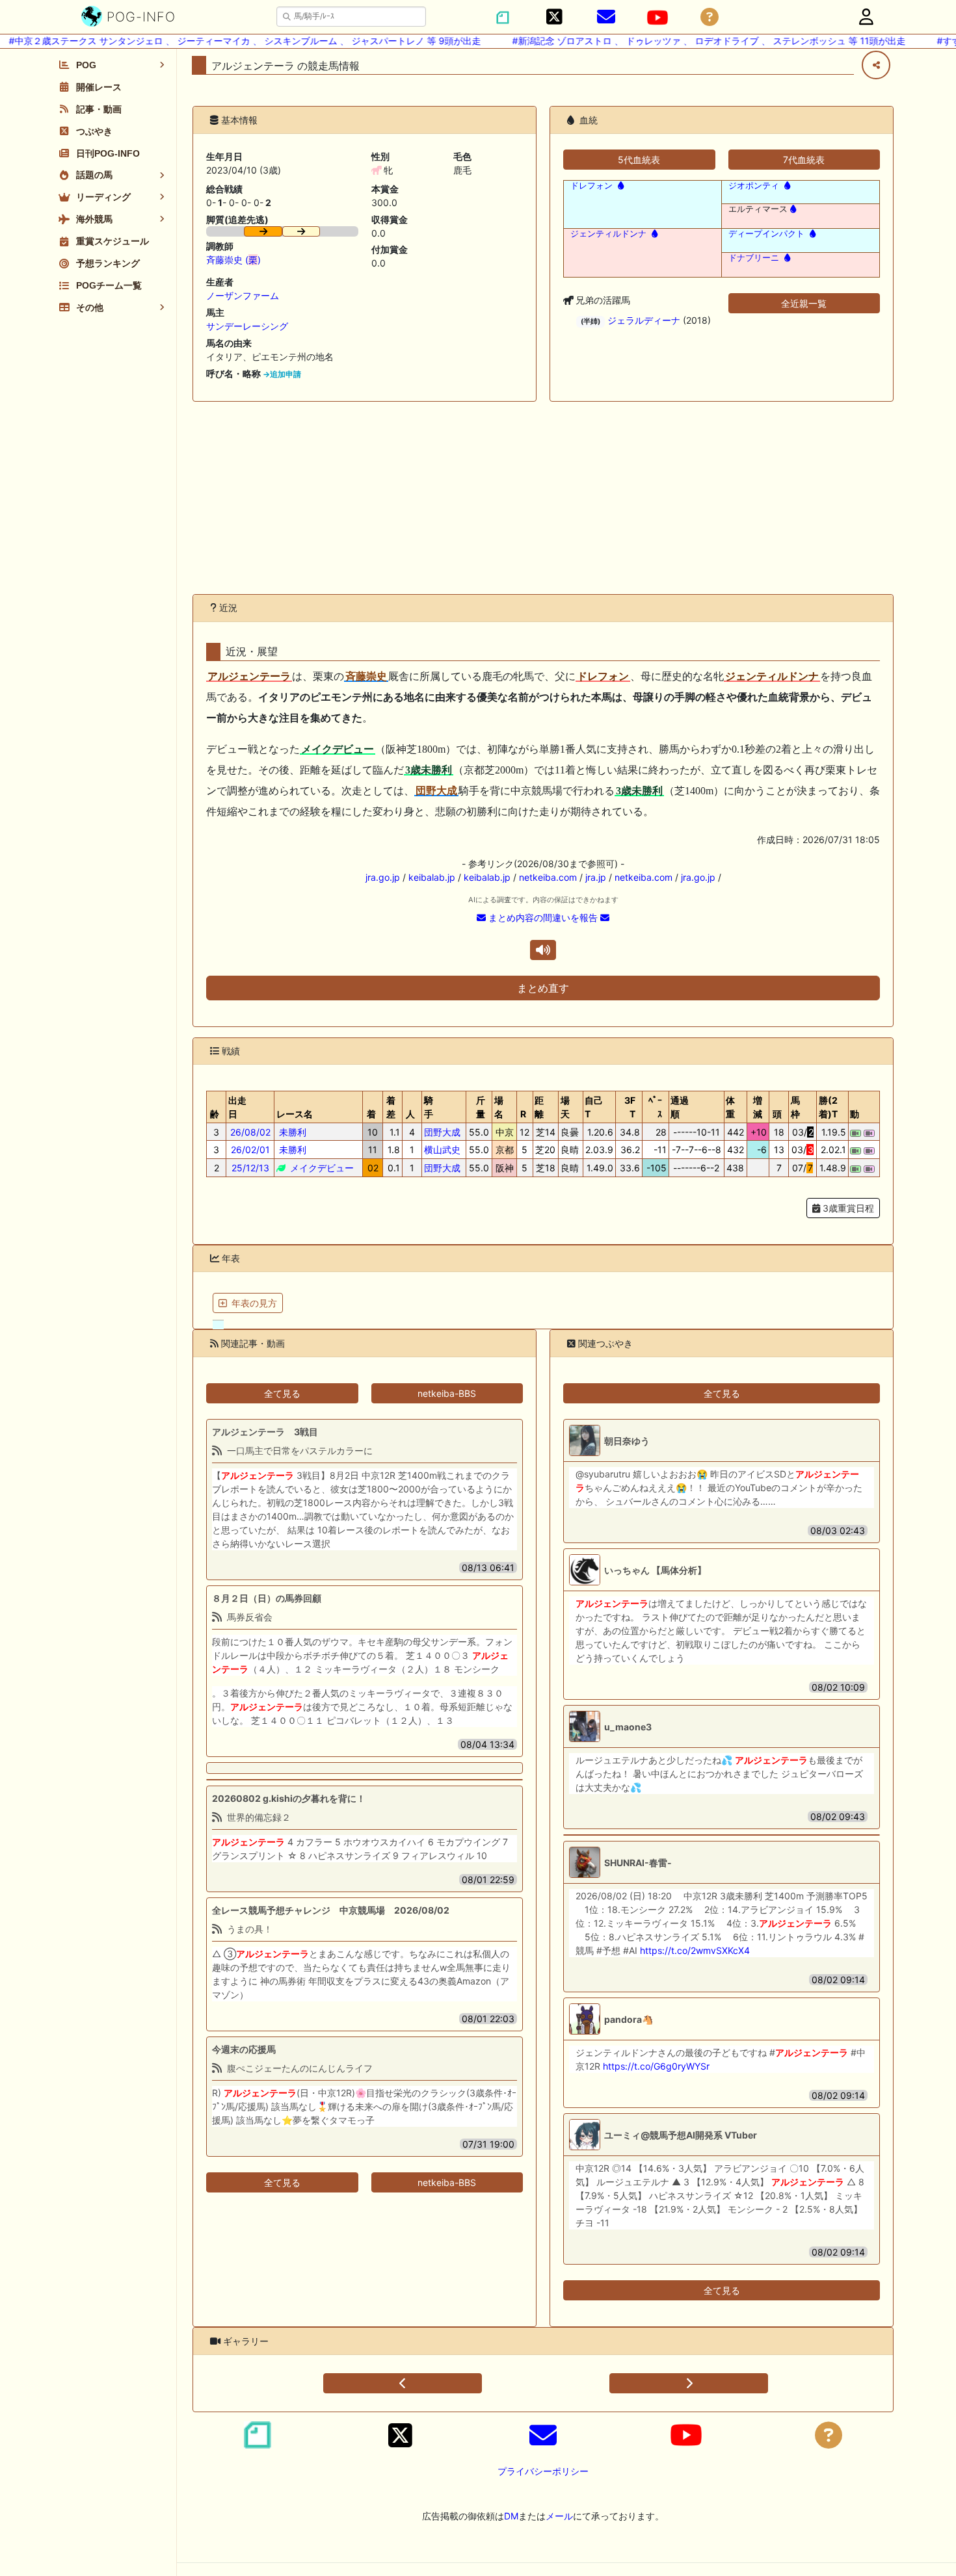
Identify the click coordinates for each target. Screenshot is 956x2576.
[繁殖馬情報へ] (619, 186)
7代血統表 (804, 160)
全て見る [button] (282, 1393)
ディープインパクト (766, 234)
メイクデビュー (321, 1168)
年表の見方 (254, 1303)
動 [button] (855, 1114)
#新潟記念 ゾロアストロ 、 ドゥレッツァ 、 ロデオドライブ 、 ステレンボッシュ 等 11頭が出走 (684, 41)
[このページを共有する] (876, 65)
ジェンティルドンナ (608, 234)
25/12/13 (250, 1168)
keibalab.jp (432, 877)
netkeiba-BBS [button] (447, 1393)
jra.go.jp (383, 877)
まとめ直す (543, 988)
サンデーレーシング (247, 326)
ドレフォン (591, 186)
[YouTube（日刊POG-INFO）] (657, 18)
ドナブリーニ (754, 258)
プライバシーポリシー (543, 2471)
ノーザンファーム (243, 295)
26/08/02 (250, 1132)
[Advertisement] (543, 498)
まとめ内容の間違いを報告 (543, 917)
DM (511, 2516)
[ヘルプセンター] (710, 17)
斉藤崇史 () (233, 260)
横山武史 (442, 1150)
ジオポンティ (754, 186)
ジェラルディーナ (644, 320)
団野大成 (442, 1132)
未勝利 (291, 1132)
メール (559, 2516)
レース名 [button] (295, 1114)
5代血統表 (639, 160)
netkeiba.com (548, 877)
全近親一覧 (804, 303)
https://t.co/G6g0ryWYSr (656, 2066)
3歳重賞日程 (847, 1208)
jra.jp (596, 877)
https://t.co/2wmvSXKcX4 (695, 1950)
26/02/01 (250, 1150)
